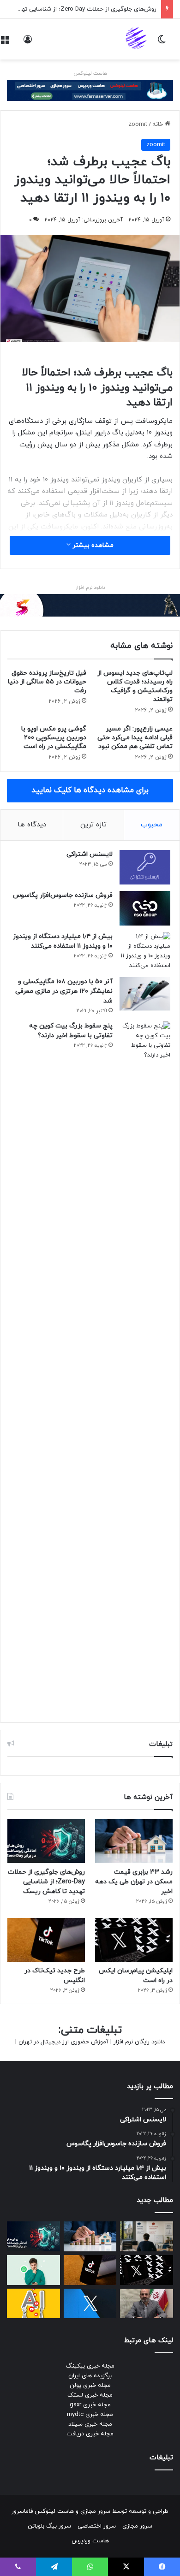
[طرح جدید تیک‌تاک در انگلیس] (46, 1940)
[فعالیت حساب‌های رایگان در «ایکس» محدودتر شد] (90, 2304)
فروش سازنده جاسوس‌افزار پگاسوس (63, 895)
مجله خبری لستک (90, 2395)
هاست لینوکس (90, 73)
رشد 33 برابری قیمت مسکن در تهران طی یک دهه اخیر (134, 1882)
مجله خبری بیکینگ (90, 2366)
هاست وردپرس (90, 2541)
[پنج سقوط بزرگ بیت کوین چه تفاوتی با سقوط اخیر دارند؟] (145, 1367)
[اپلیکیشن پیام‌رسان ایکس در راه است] (134, 1940)
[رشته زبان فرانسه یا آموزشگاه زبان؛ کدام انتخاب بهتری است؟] (147, 2236)
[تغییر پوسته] (162, 43)
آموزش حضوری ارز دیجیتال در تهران (63, 2042)
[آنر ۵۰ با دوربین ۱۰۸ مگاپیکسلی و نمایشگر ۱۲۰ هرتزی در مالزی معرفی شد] (145, 994)
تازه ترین (93, 825)
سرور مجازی (95, 2511)
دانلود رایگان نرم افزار (139, 2042)
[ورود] (28, 43)
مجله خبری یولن (90, 2386)
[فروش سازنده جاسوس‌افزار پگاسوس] (145, 908)
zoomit (138, 125)
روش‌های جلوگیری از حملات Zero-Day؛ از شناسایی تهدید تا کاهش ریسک (46, 1882)
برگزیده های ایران (90, 2376)
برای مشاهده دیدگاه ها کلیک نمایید (90, 790)
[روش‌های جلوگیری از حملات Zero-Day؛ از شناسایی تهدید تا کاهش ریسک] (46, 1841)
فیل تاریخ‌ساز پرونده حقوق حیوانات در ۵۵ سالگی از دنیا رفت (47, 682)
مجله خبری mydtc (90, 2415)
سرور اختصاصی (97, 2526)
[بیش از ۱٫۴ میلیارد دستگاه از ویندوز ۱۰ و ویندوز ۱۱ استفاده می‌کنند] (145, 951)
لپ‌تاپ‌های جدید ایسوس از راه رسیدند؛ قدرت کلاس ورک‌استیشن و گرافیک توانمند (135, 686)
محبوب (152, 825)
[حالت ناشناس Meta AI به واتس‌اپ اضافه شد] (33, 2270)
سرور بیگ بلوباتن (49, 2526)
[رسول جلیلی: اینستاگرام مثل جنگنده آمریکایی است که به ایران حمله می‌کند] (147, 2304)
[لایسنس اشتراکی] (145, 867)
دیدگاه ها (32, 825)
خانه (159, 125)
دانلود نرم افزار (90, 588)
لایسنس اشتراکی (90, 854)
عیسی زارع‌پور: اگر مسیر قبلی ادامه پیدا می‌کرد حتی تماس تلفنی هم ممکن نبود (135, 738)
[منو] (5, 43)
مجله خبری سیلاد (90, 2424)
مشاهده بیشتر (92, 545)
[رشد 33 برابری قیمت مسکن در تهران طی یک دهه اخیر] (134, 1841)
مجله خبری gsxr (90, 2405)
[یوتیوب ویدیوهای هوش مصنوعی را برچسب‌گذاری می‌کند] (33, 2304)
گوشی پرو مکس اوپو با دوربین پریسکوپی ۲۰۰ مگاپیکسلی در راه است (54, 738)
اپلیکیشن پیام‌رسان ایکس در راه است (109, 9)
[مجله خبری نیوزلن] (137, 39)
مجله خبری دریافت (90, 2434)
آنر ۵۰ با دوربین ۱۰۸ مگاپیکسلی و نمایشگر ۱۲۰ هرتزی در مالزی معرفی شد (64, 991)
